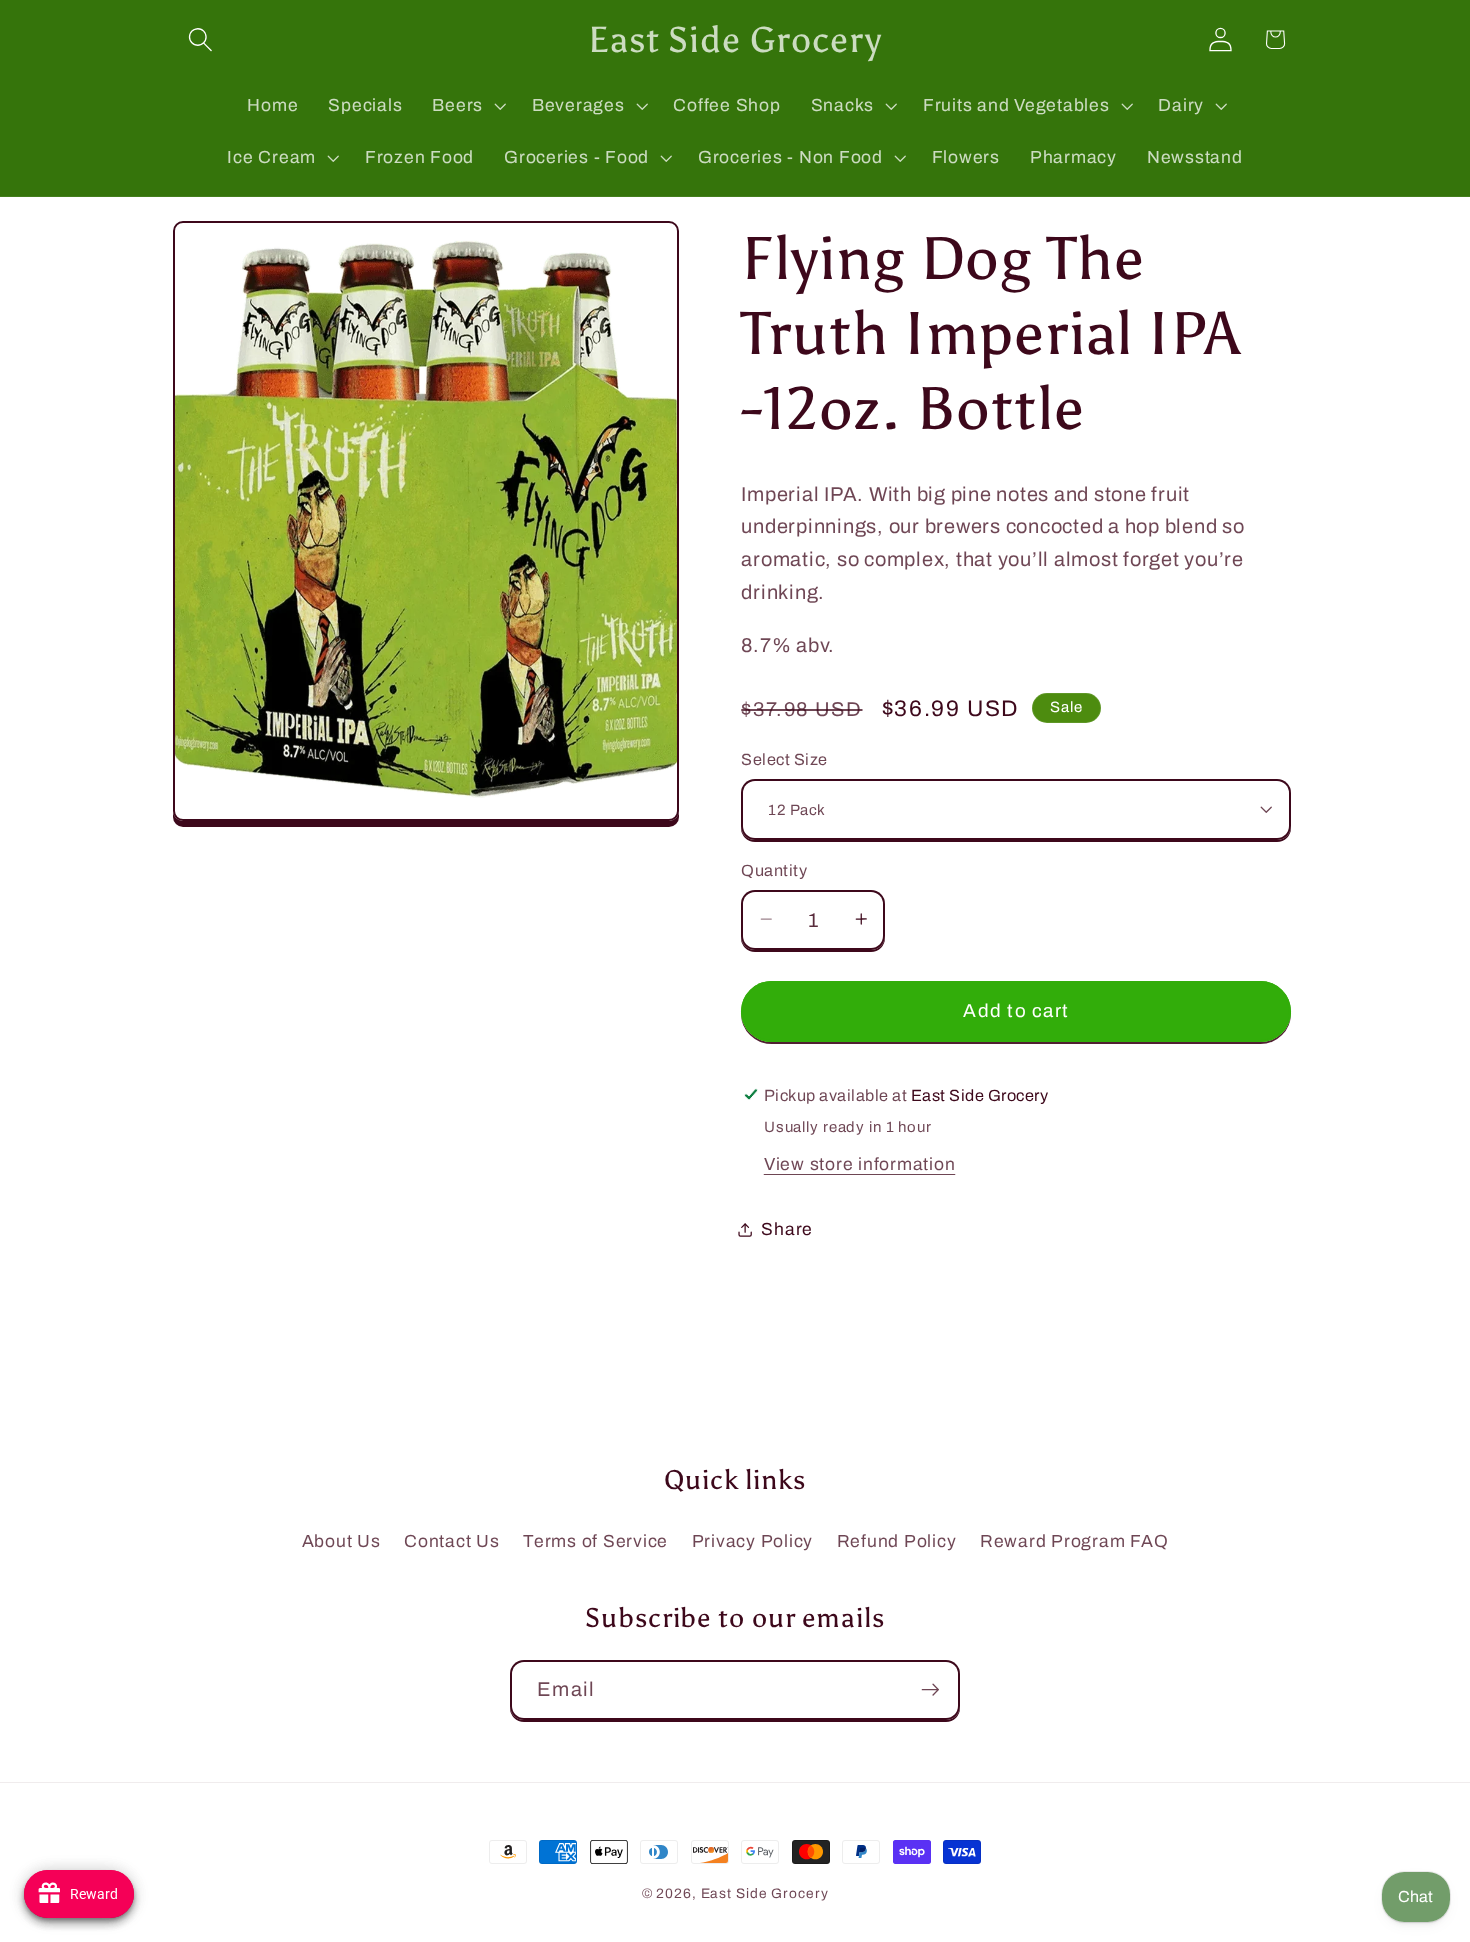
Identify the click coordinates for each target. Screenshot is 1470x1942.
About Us (341, 1541)
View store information (860, 1163)
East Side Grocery (765, 1893)
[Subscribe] (930, 1690)
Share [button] (787, 1228)
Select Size (784, 758)
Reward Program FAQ (1074, 1541)
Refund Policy (897, 1541)
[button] (200, 39)
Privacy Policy (753, 1541)
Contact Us (452, 1541)
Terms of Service (595, 1541)
